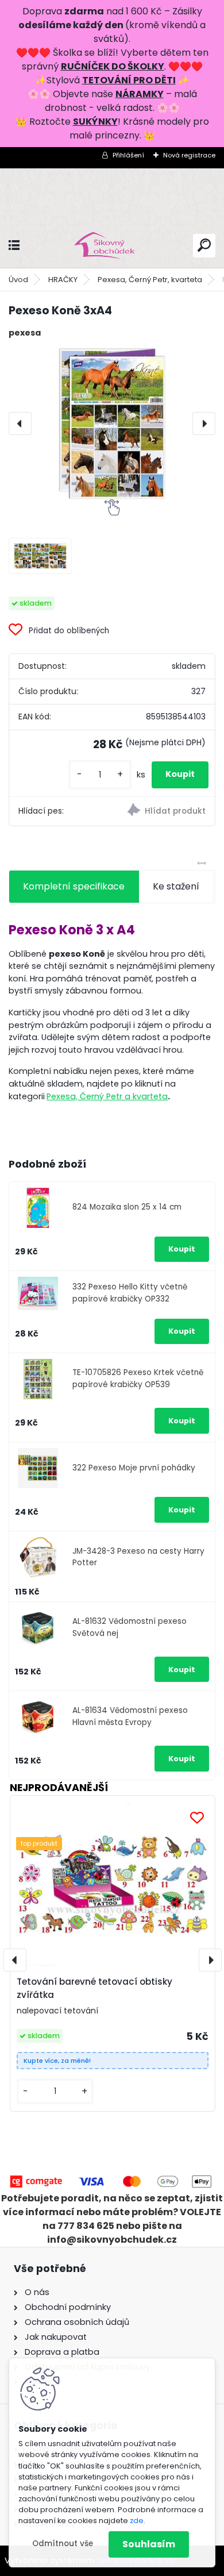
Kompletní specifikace (74, 886)
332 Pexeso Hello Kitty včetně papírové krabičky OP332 (130, 1293)
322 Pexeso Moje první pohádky (134, 1468)
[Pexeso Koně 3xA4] (112, 423)
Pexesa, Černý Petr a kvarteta (107, 1096)
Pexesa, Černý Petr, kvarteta (150, 280)
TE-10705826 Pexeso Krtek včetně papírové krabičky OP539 (138, 1378)
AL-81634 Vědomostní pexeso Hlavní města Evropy (130, 1716)
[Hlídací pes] (163, 811)
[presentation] (20, 423)
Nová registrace (189, 155)
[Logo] (112, 246)
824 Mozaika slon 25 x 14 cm (127, 1207)
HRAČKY (63, 280)
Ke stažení (176, 886)
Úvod (18, 280)
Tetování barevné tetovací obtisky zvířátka (94, 1988)
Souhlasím (149, 2544)
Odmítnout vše (63, 2544)
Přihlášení (128, 155)
